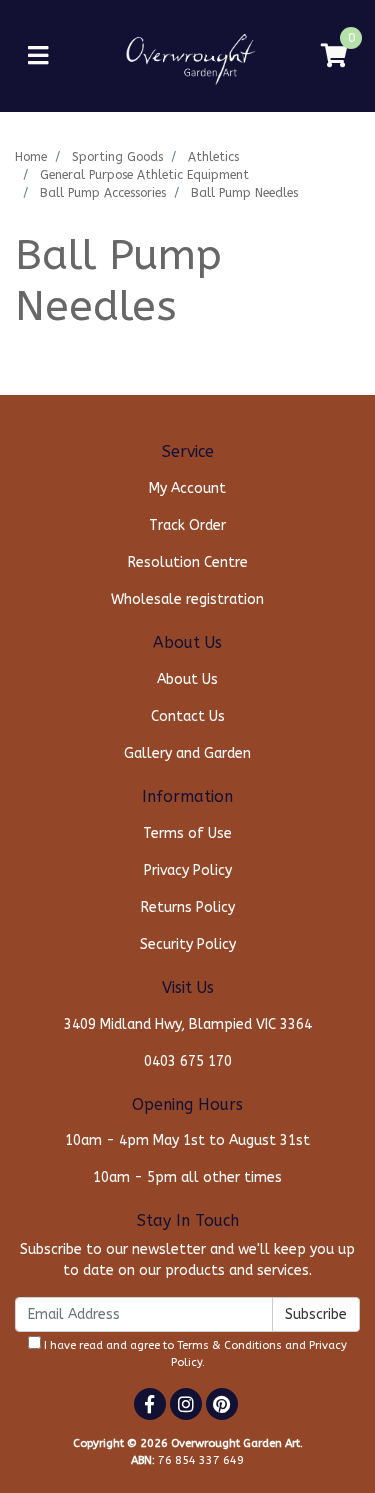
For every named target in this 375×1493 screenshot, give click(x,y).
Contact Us (188, 716)
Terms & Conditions (229, 1345)
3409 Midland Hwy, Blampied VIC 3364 (188, 1024)
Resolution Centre (188, 562)
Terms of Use (187, 833)
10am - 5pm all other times (187, 1177)
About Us (187, 679)
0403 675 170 (188, 1061)
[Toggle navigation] (38, 56)
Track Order (187, 525)
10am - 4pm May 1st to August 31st (187, 1140)
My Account (187, 488)
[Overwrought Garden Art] (187, 55)
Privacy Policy (188, 870)
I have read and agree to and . (194, 1354)
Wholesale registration (187, 599)
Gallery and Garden (187, 753)
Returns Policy (188, 907)
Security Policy (188, 944)
